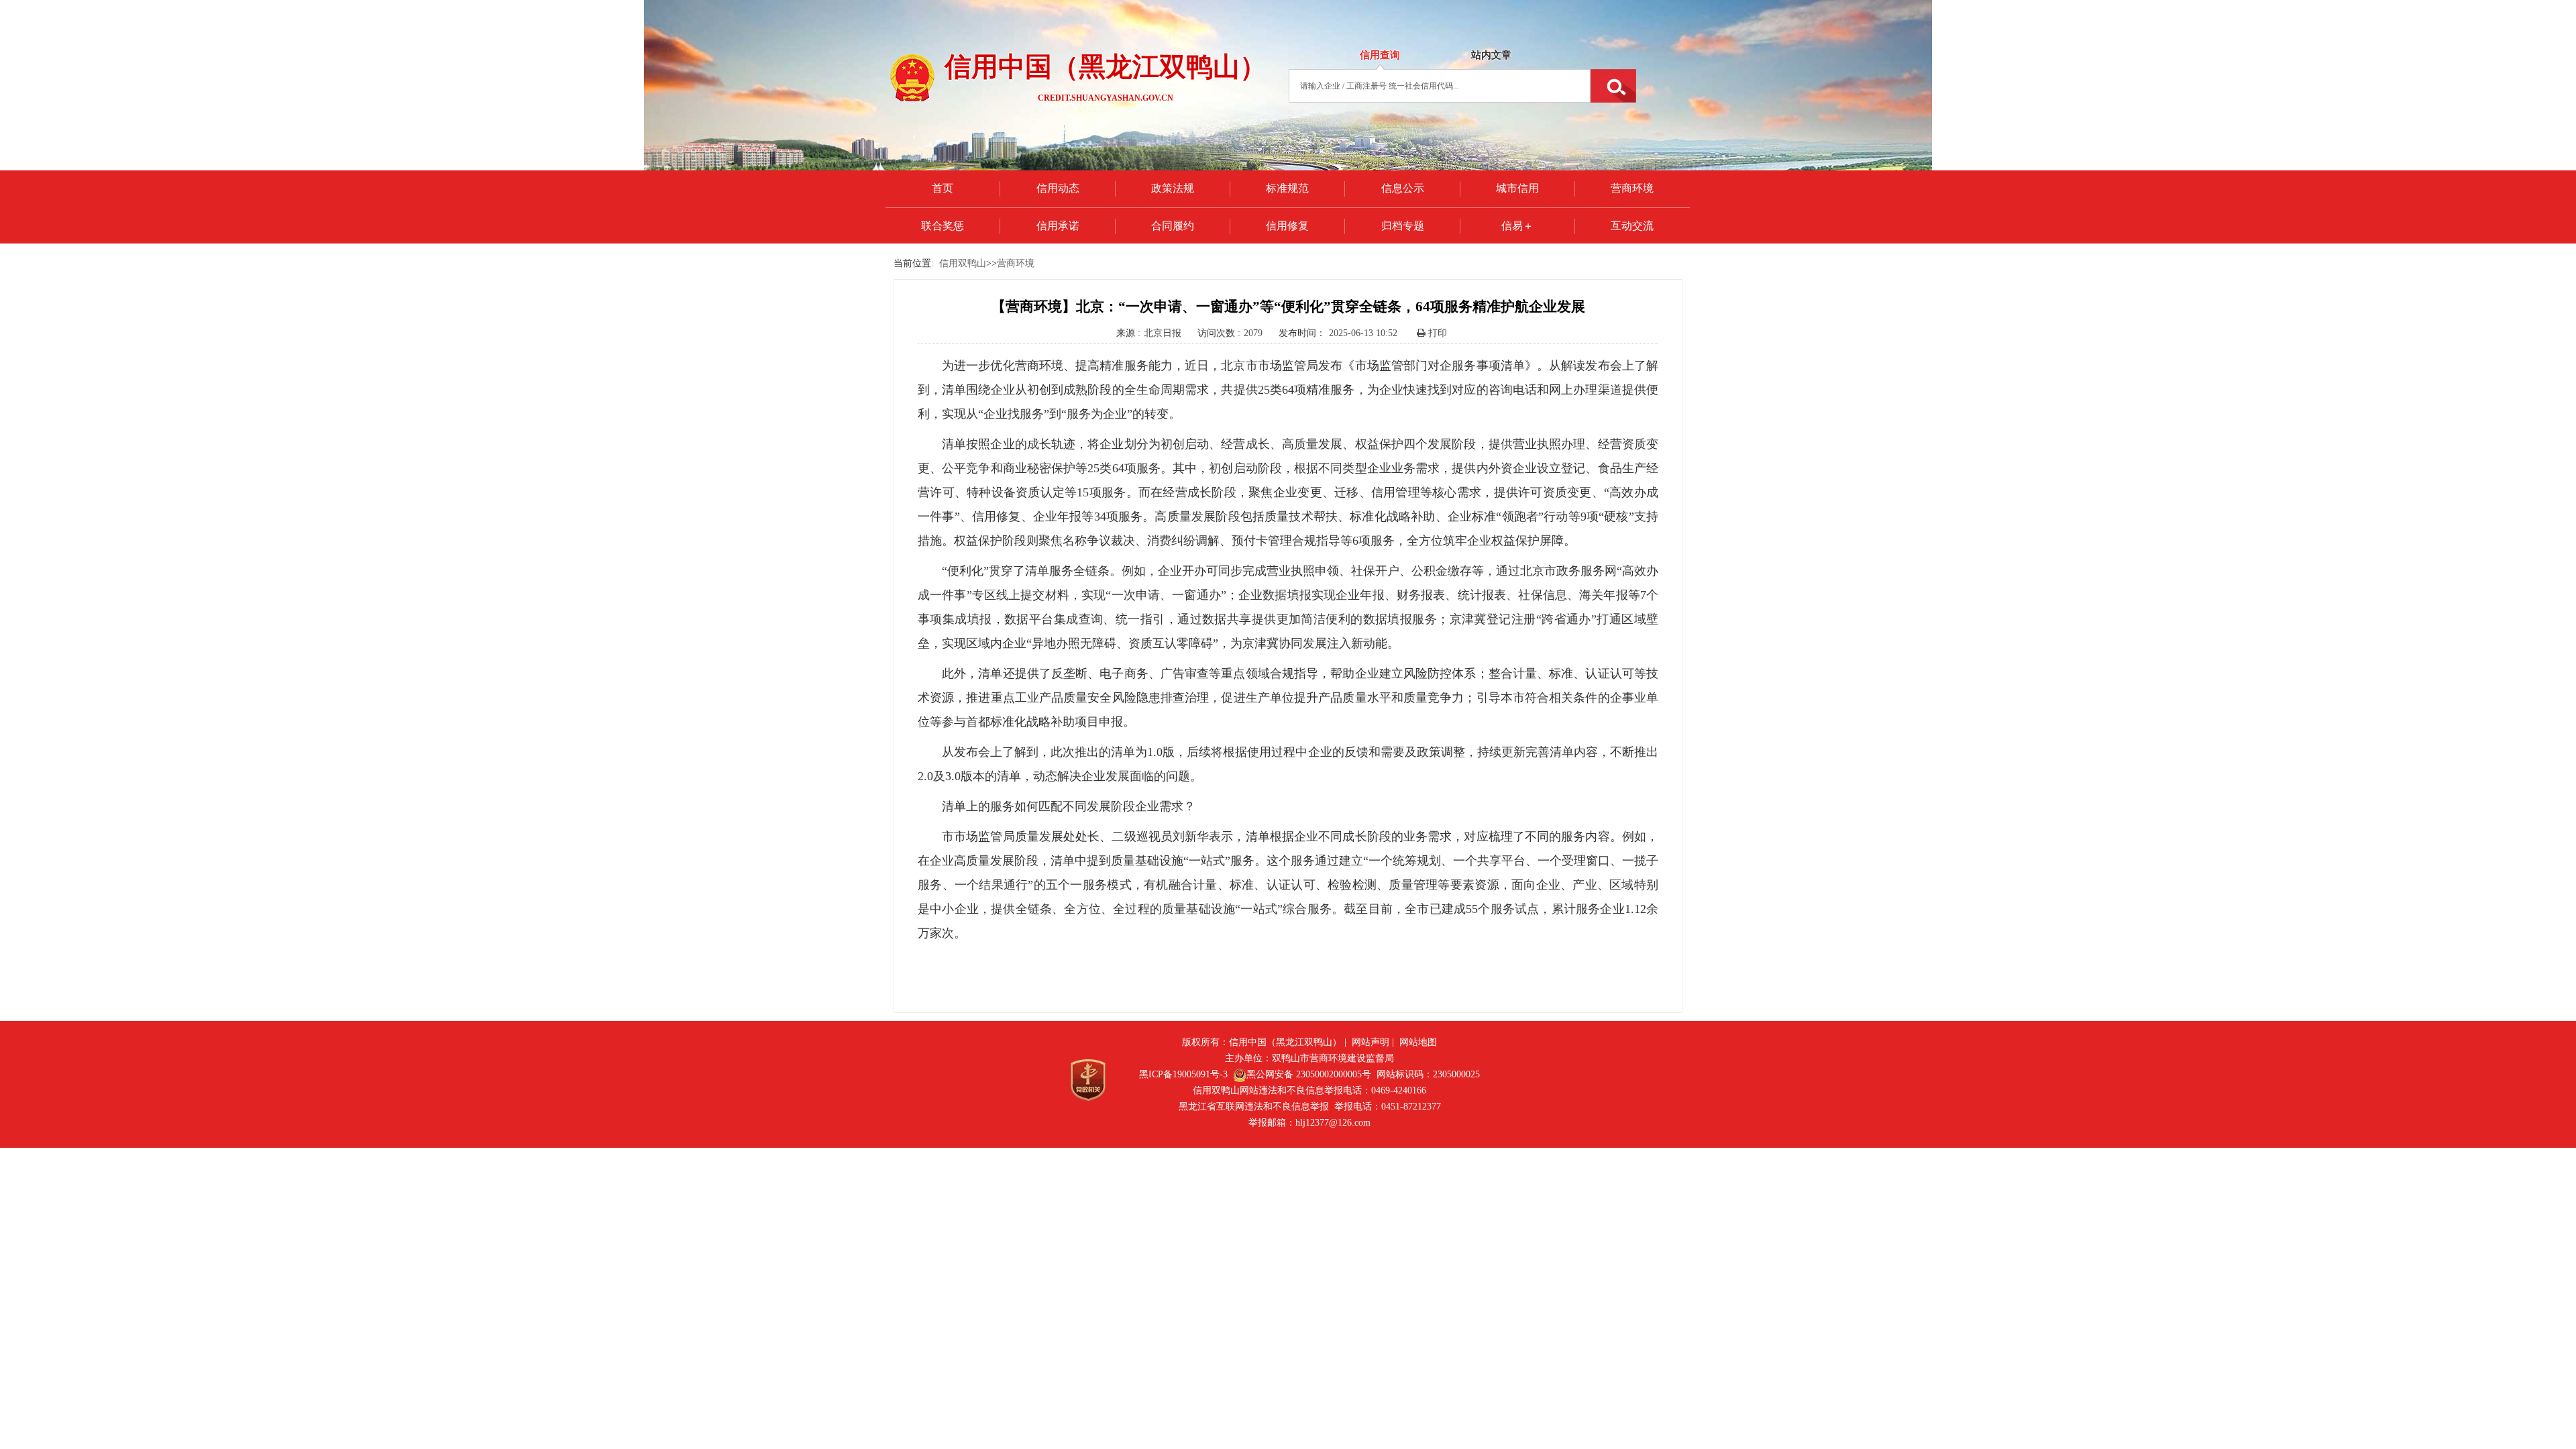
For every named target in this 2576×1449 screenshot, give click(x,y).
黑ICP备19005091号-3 (1183, 1074)
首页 (943, 188)
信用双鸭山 (963, 263)
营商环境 (1632, 188)
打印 (1436, 333)
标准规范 (1287, 188)
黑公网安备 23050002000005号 (1309, 1074)
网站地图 (1418, 1042)
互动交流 (1632, 226)
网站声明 (1371, 1042)
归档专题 (1403, 226)
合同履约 (1173, 226)
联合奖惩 (943, 226)
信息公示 (1403, 188)
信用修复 (1287, 226)
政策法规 (1173, 188)
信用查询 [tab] (1380, 55)
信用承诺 (1058, 226)
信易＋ (1517, 226)
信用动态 (1058, 188)
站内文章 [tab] (1491, 55)
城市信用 (1517, 188)
